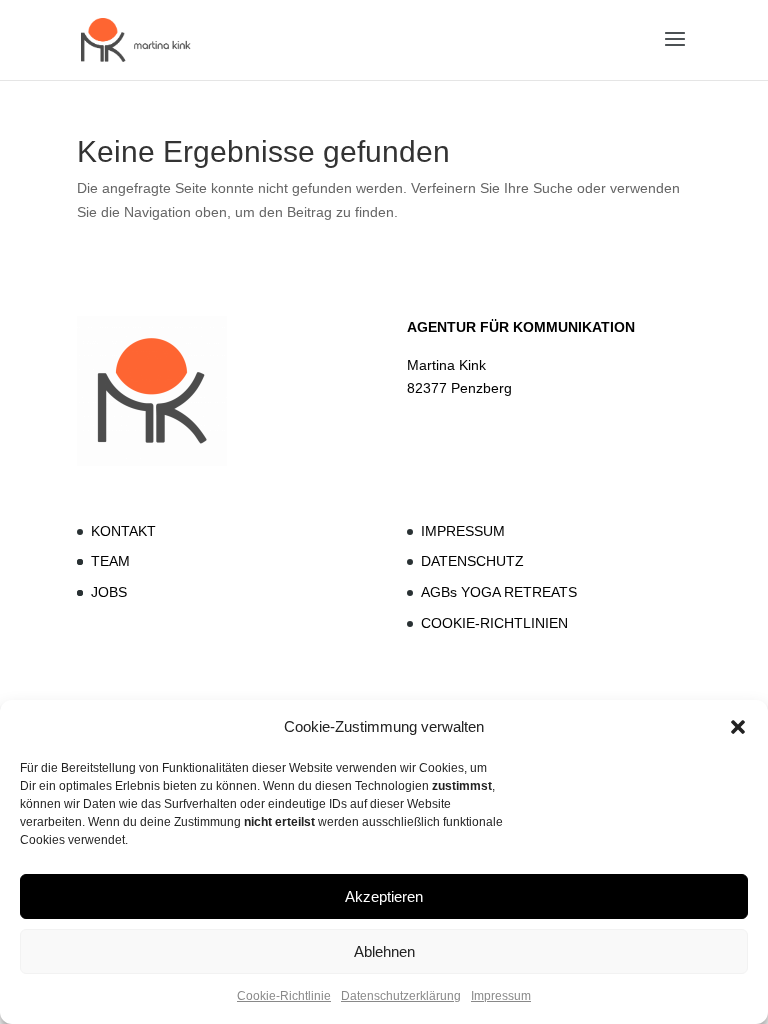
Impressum (501, 996)
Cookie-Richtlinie (284, 996)
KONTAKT (123, 531)
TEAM (110, 561)
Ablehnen (384, 951)
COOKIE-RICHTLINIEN (494, 623)
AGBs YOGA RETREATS (499, 592)
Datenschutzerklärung (401, 996)
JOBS (109, 592)
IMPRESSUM (463, 531)
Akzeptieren (384, 896)
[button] (738, 727)
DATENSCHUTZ (472, 561)
